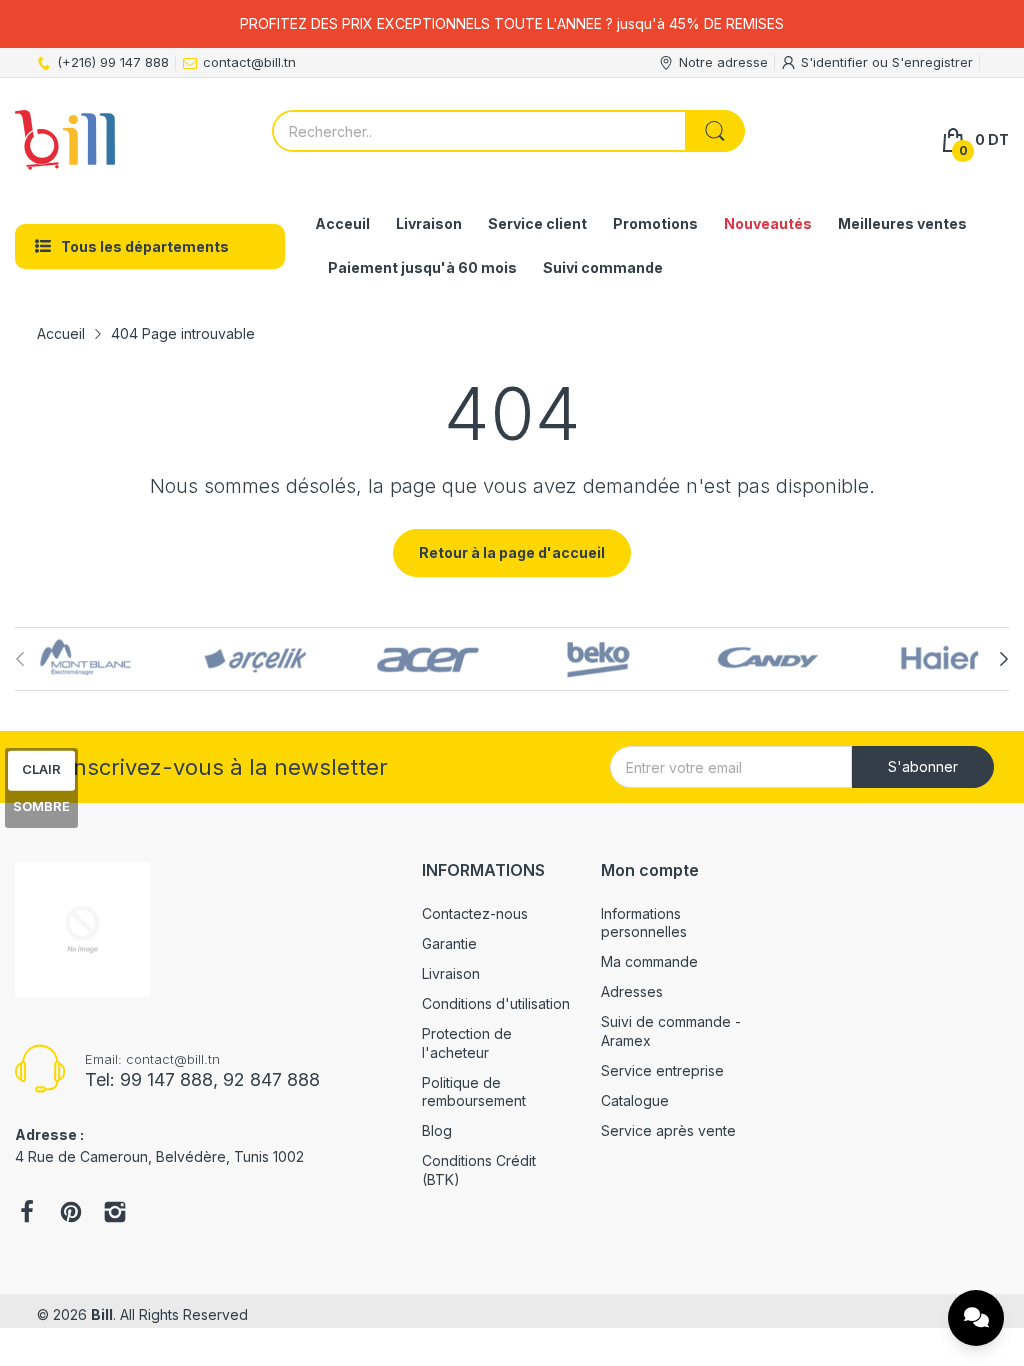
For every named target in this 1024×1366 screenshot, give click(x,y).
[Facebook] (27, 1214)
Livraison (451, 973)
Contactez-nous (475, 913)
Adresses (632, 991)
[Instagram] (115, 1214)
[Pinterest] (71, 1214)
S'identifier (836, 62)
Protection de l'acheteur (467, 1042)
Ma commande (649, 961)
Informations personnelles (644, 922)
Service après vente (668, 1130)
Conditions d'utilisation (496, 1003)
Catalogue (635, 1100)
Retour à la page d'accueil (512, 552)
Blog (437, 1130)
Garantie (449, 943)
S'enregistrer (932, 62)
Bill (102, 1314)
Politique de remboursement (474, 1091)
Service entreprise (662, 1070)
